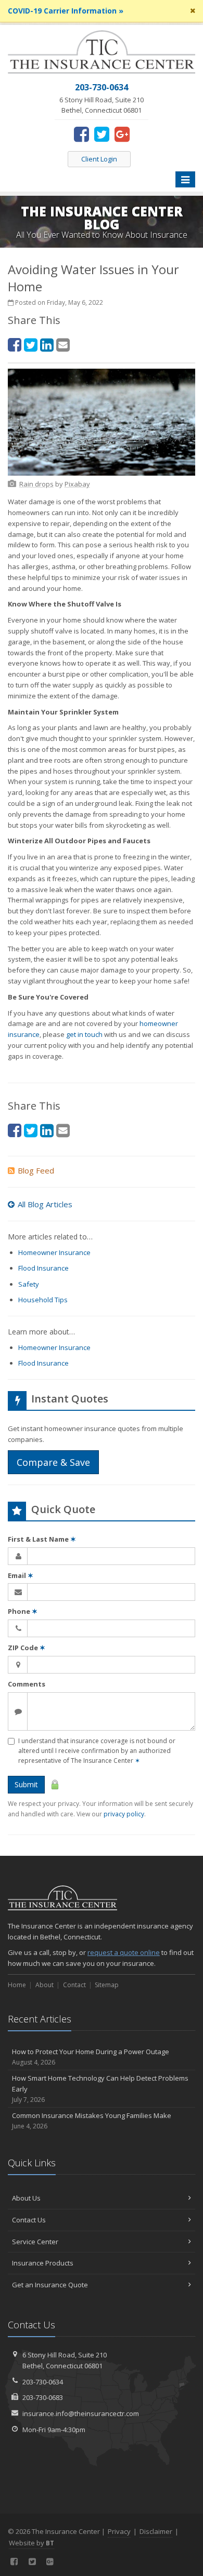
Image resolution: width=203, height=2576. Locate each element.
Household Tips (43, 1300)
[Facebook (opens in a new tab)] (81, 134)
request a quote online (124, 1952)
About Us (26, 2198)
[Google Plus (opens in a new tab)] (122, 134)
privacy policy (124, 1814)
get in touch (84, 1034)
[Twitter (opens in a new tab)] (102, 134)
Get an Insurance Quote (50, 2285)
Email (21, 1575)
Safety (29, 1284)
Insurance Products (43, 2263)
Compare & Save (53, 1462)
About (45, 1985)
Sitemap (107, 1985)
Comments (27, 1684)
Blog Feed (36, 1170)
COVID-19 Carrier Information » (66, 11)
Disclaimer (156, 2531)
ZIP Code (27, 1648)
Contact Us (29, 2220)
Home (17, 1985)
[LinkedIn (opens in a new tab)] (47, 345)
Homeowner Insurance (54, 1252)
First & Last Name (42, 1539)
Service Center (35, 2242)
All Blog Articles (45, 1204)
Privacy (119, 2531)
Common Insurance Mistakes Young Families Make (92, 2121)
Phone (23, 1611)
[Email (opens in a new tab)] (63, 345)
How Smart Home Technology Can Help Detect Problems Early (100, 2089)
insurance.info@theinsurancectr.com (81, 2413)
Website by (31, 2543)
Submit (26, 1784)
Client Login (99, 159)
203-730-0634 (43, 2382)
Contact (74, 1985)
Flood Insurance (43, 1268)
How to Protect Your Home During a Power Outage (91, 2057)
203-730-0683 (43, 2397)
